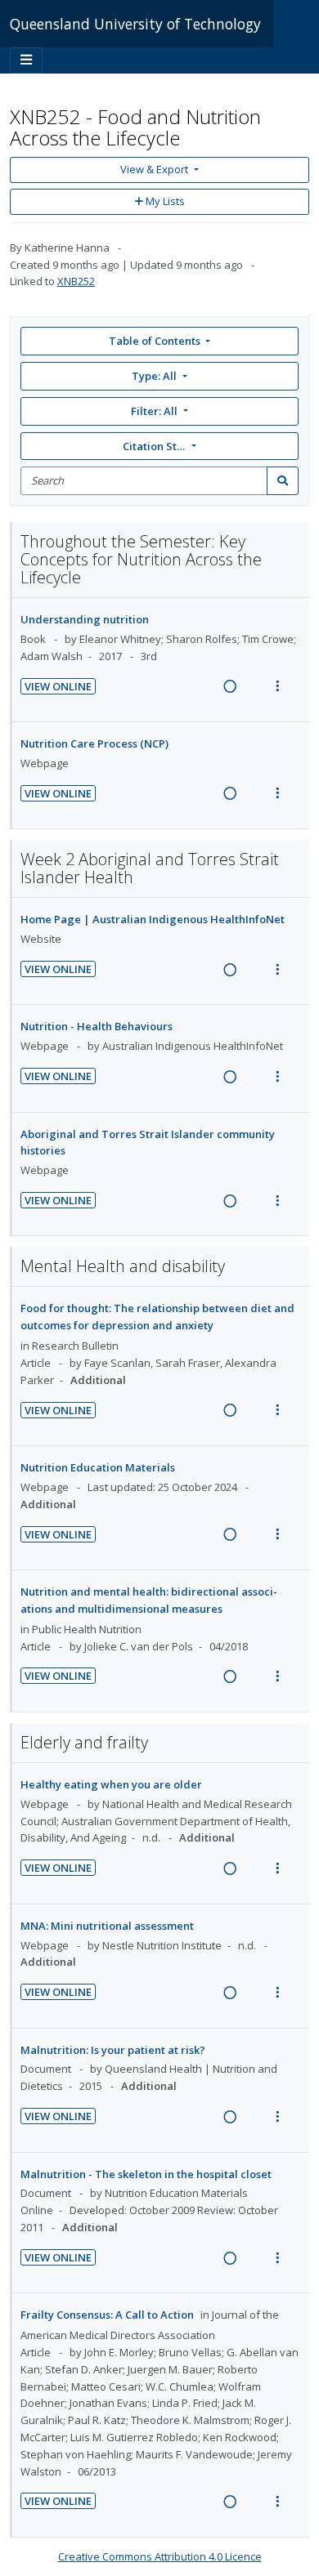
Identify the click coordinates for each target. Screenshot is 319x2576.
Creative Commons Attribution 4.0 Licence (160, 2556)
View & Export (154, 169)
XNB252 (76, 281)
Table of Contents (155, 341)
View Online (58, 686)
